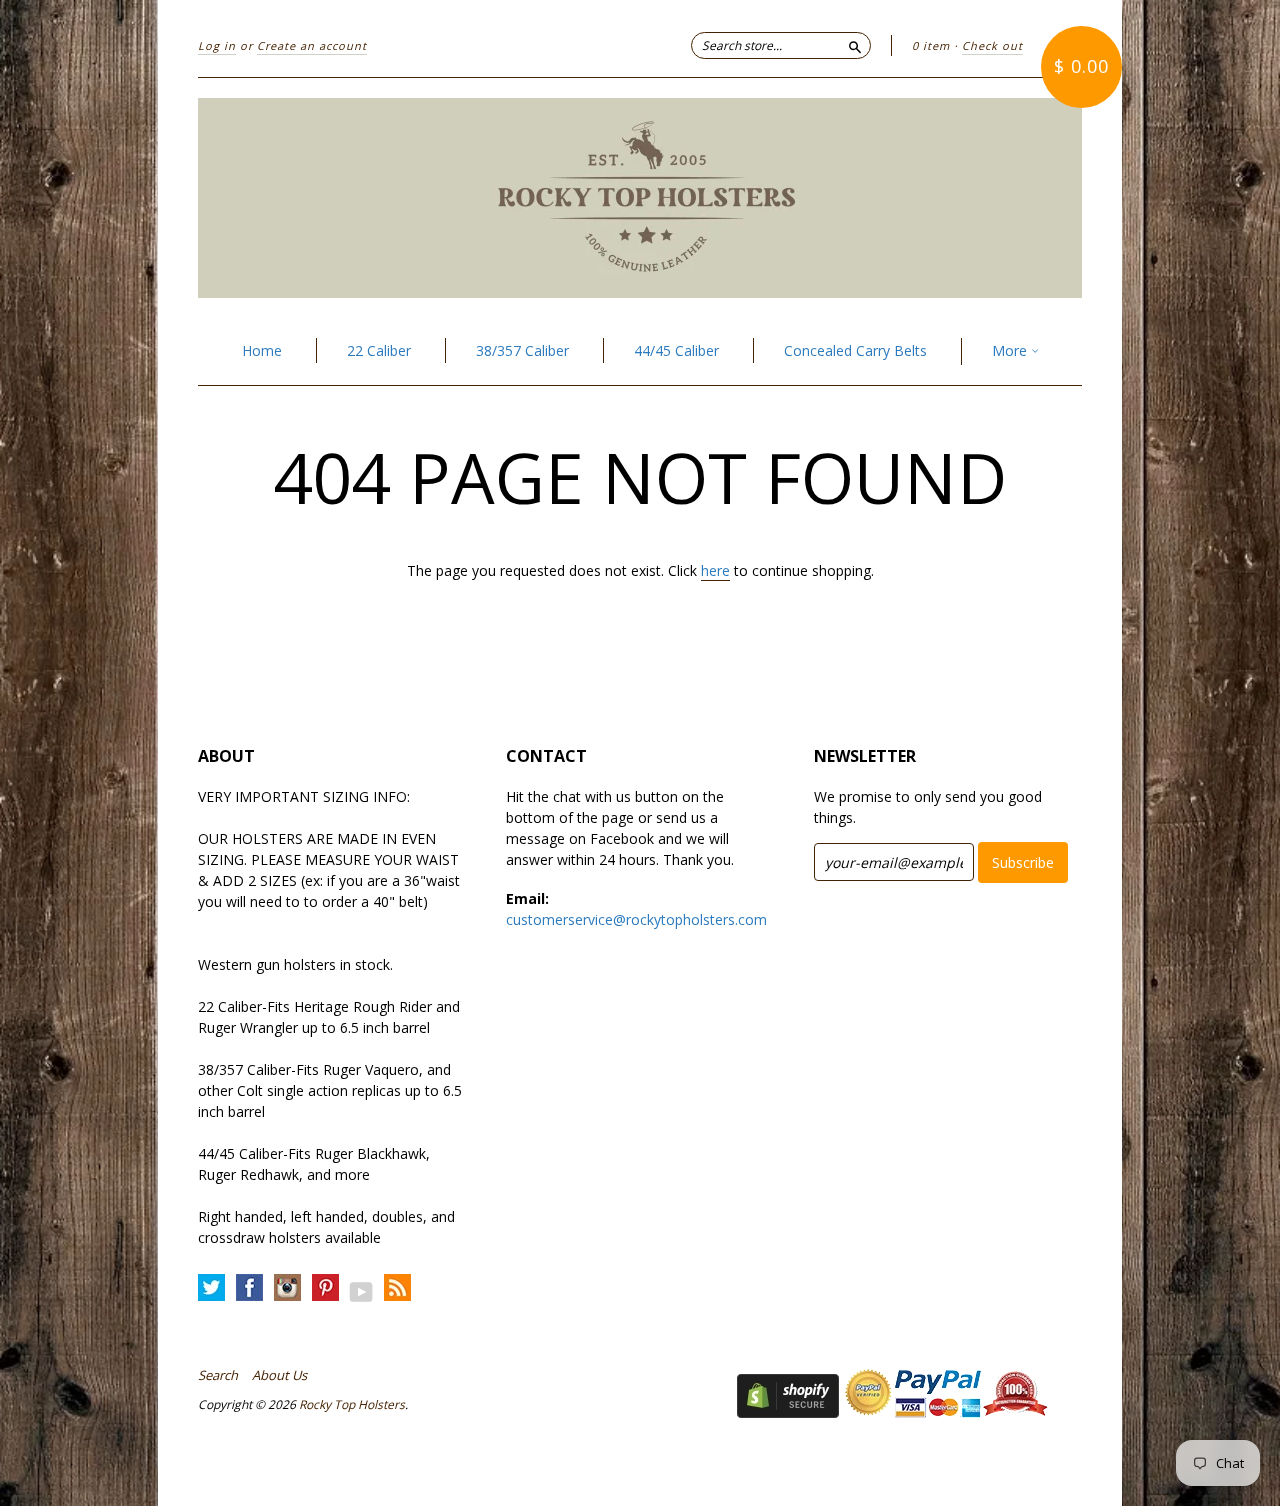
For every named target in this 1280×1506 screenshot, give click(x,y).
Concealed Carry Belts (855, 350)
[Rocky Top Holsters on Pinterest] (325, 1288)
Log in (217, 45)
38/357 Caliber (522, 350)
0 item (931, 45)
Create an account (312, 45)
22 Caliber (379, 350)
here (715, 570)
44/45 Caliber (676, 350)
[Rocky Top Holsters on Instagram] (287, 1288)
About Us (279, 1375)
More (1011, 350)
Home (262, 350)
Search (218, 1375)
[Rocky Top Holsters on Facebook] (249, 1288)
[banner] (640, 198)
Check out (992, 45)
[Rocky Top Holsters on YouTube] (361, 1291)
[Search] (855, 45)
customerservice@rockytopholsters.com (636, 919)
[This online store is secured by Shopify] (788, 1412)
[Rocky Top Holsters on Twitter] (211, 1288)
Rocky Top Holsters (352, 1404)
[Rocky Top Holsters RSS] (397, 1288)
